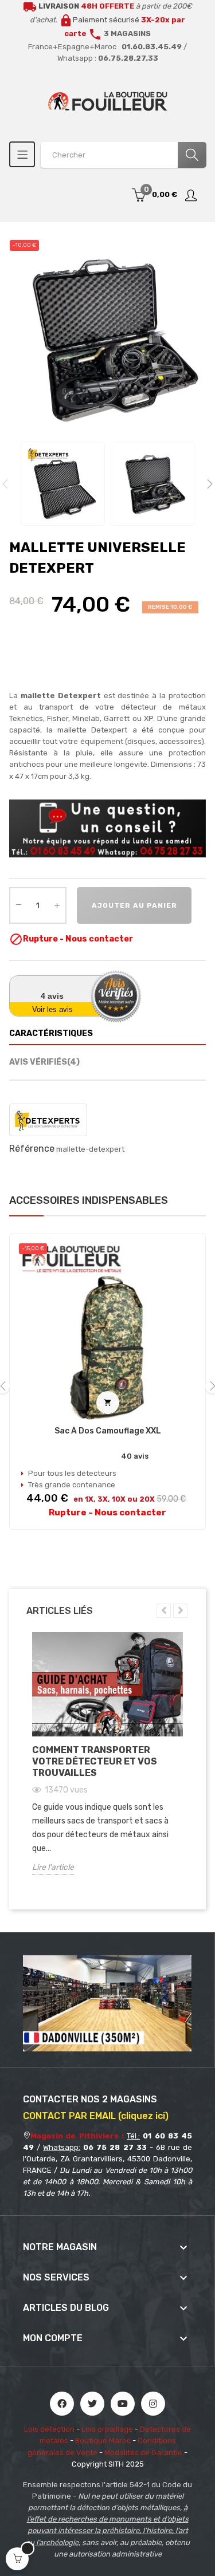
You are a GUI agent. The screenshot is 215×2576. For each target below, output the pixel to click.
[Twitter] (92, 2404)
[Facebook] (62, 2404)
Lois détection (49, 2429)
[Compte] (191, 195)
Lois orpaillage (107, 2429)
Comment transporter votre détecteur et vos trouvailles (95, 1761)
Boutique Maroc (103, 2441)
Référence (32, 1149)
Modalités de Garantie (143, 2453)
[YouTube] (123, 2404)
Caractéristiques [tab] (51, 1033)
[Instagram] (153, 2404)
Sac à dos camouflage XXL (108, 1431)
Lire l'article (53, 1867)
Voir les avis (52, 1009)
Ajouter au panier (134, 905)
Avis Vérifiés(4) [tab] (44, 1062)
